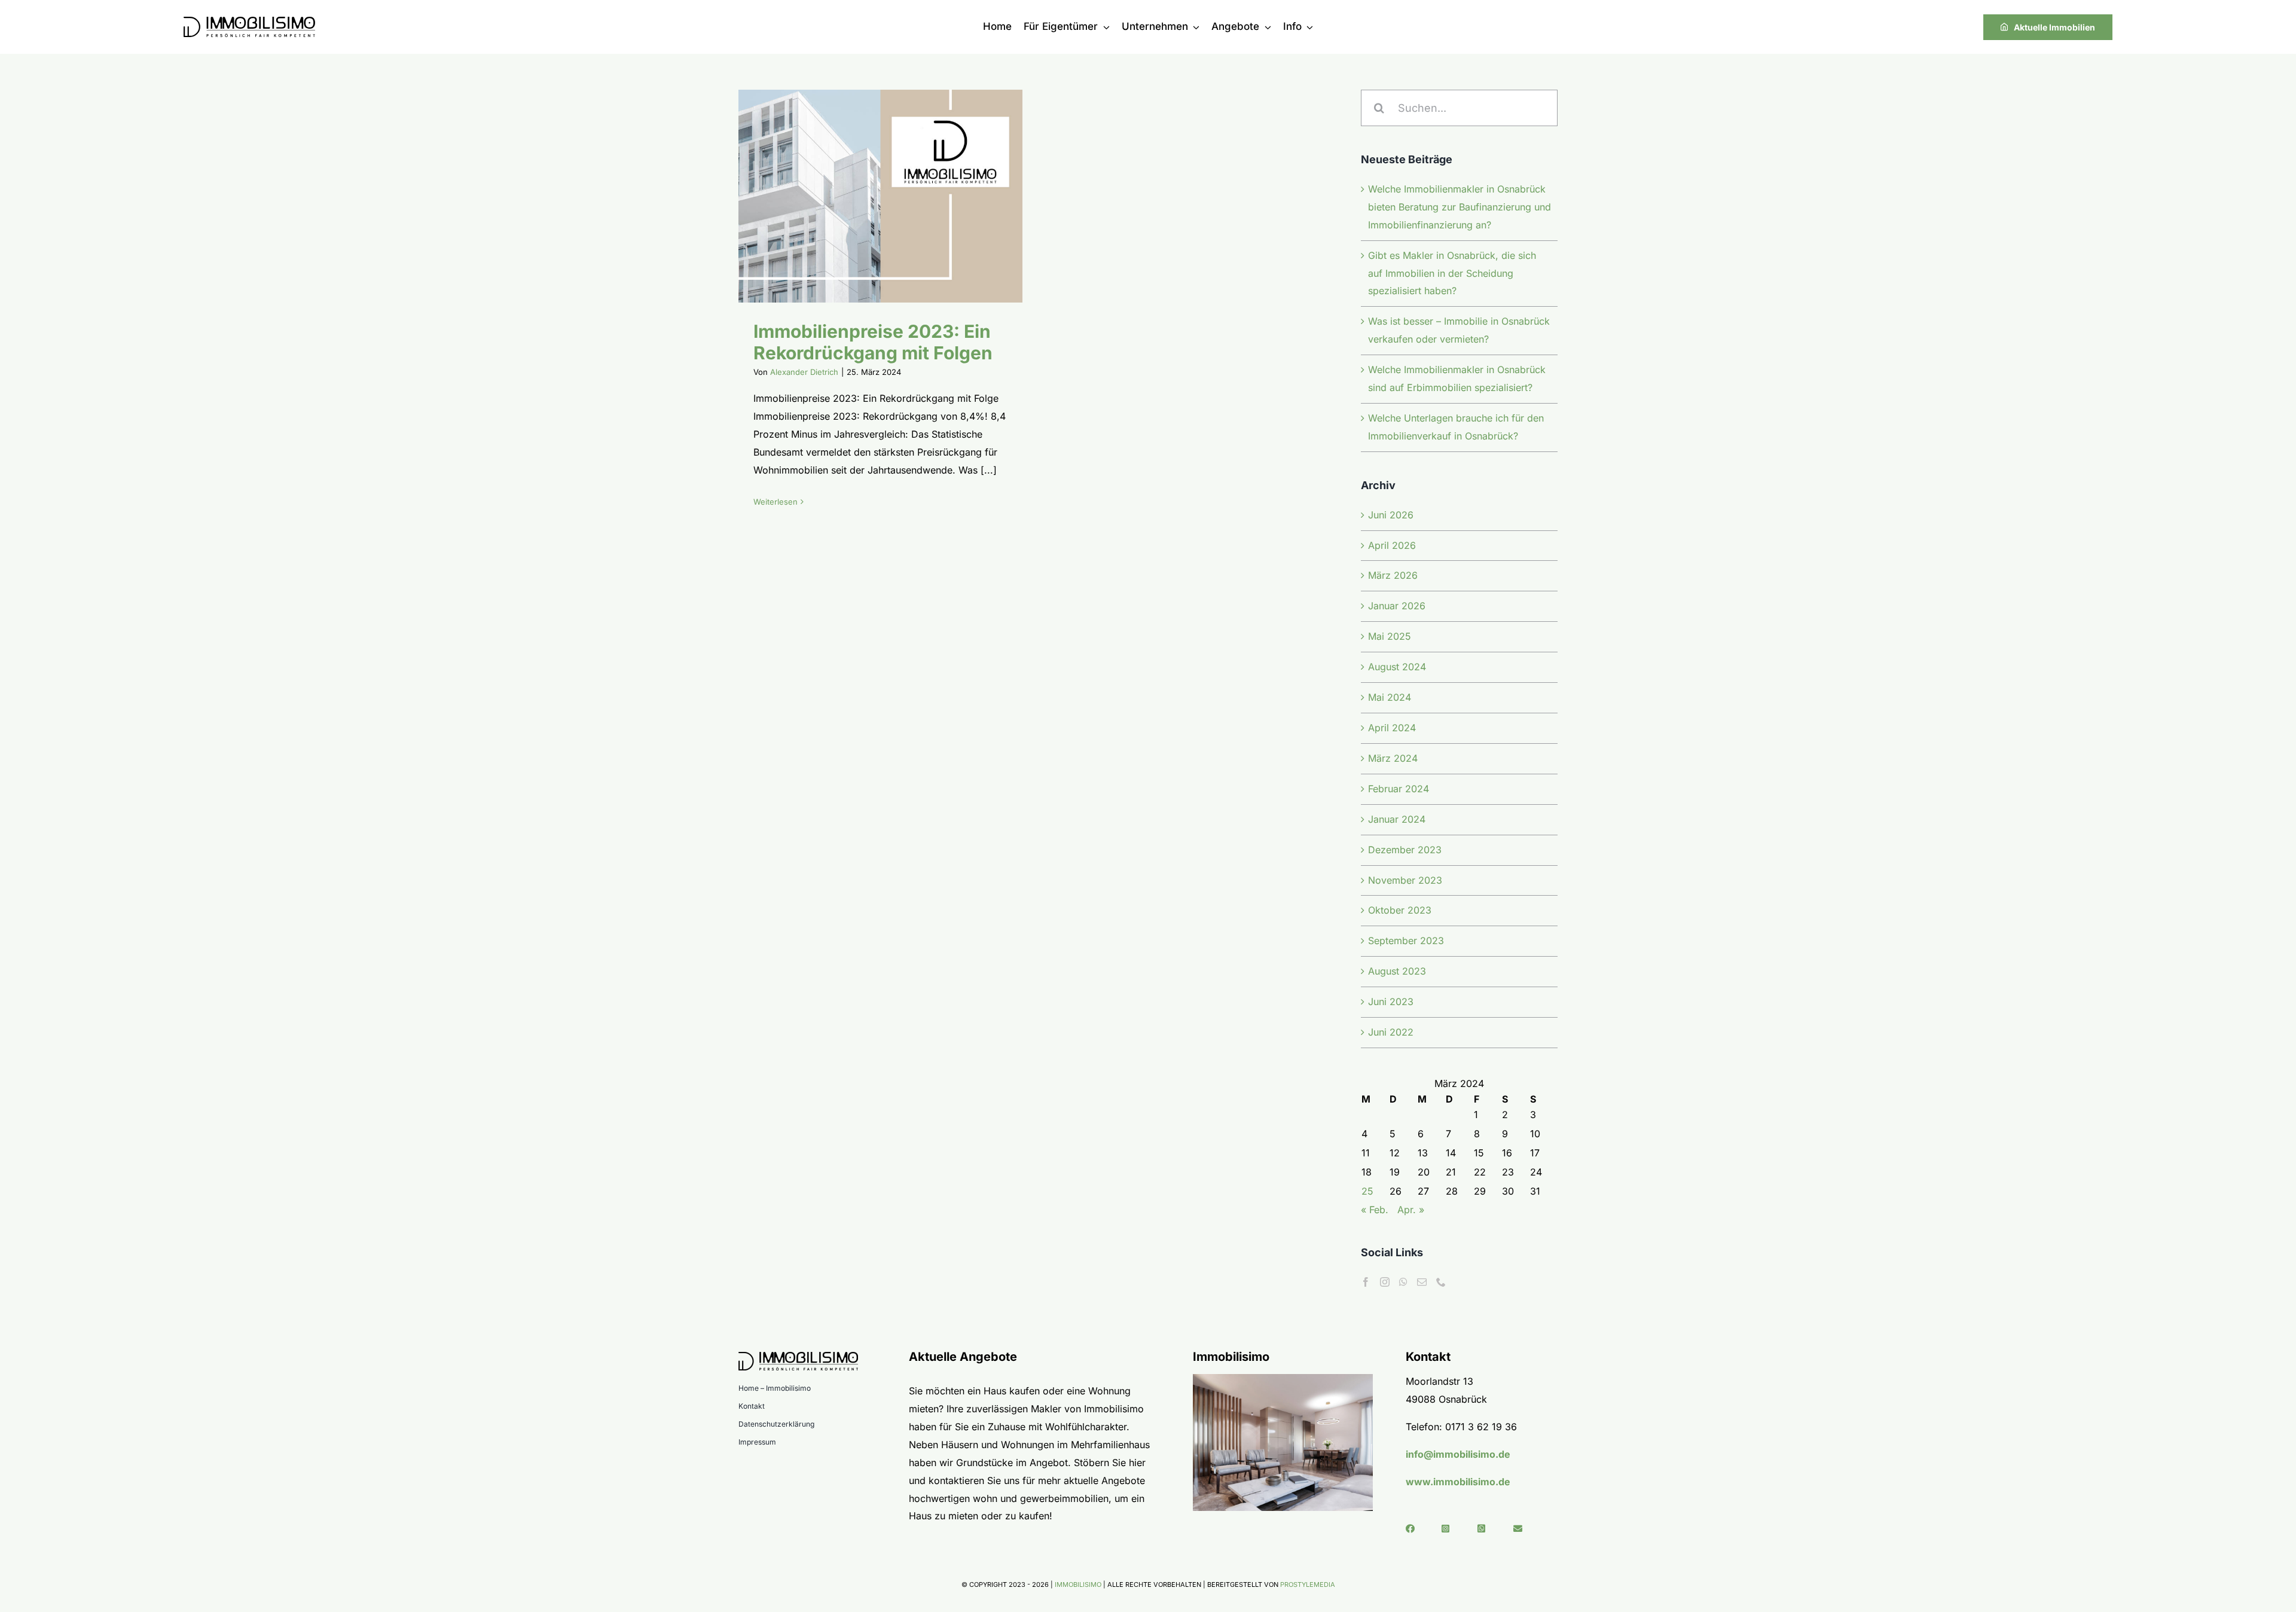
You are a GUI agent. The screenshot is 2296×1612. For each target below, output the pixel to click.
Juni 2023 (1391, 1002)
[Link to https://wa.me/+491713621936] (1490, 1529)
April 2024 (1392, 728)
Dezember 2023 (1405, 850)
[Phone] (1441, 1282)
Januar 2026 (1397, 606)
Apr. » (1411, 1210)
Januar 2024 (1397, 819)
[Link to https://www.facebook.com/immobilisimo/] (1419, 1529)
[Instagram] (1385, 1282)
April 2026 (1392, 545)
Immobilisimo (1078, 1584)
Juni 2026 (1391, 515)
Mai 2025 (1390, 636)
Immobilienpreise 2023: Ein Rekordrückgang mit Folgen (865, 196)
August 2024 (1397, 667)
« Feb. (1375, 1210)
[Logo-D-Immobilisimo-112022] (249, 22)
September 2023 (1406, 941)
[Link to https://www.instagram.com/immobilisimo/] (1454, 1529)
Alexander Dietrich (804, 372)
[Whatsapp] (1403, 1282)
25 (1367, 1191)
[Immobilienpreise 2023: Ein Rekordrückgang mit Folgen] (880, 196)
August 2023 (1397, 971)
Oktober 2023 (1400, 910)
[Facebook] (1366, 1282)
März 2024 (1393, 758)
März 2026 (1393, 575)
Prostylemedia (1308, 1584)
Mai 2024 (1390, 697)
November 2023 (1405, 880)
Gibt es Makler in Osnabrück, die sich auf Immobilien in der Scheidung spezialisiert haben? (1452, 273)
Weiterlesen (775, 502)
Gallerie (896, 196)
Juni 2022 (1391, 1032)
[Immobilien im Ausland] (1283, 1379)
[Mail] (1422, 1282)
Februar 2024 (1399, 789)
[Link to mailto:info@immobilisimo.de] (1526, 1529)
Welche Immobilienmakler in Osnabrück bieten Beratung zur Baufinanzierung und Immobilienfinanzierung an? (1460, 207)
